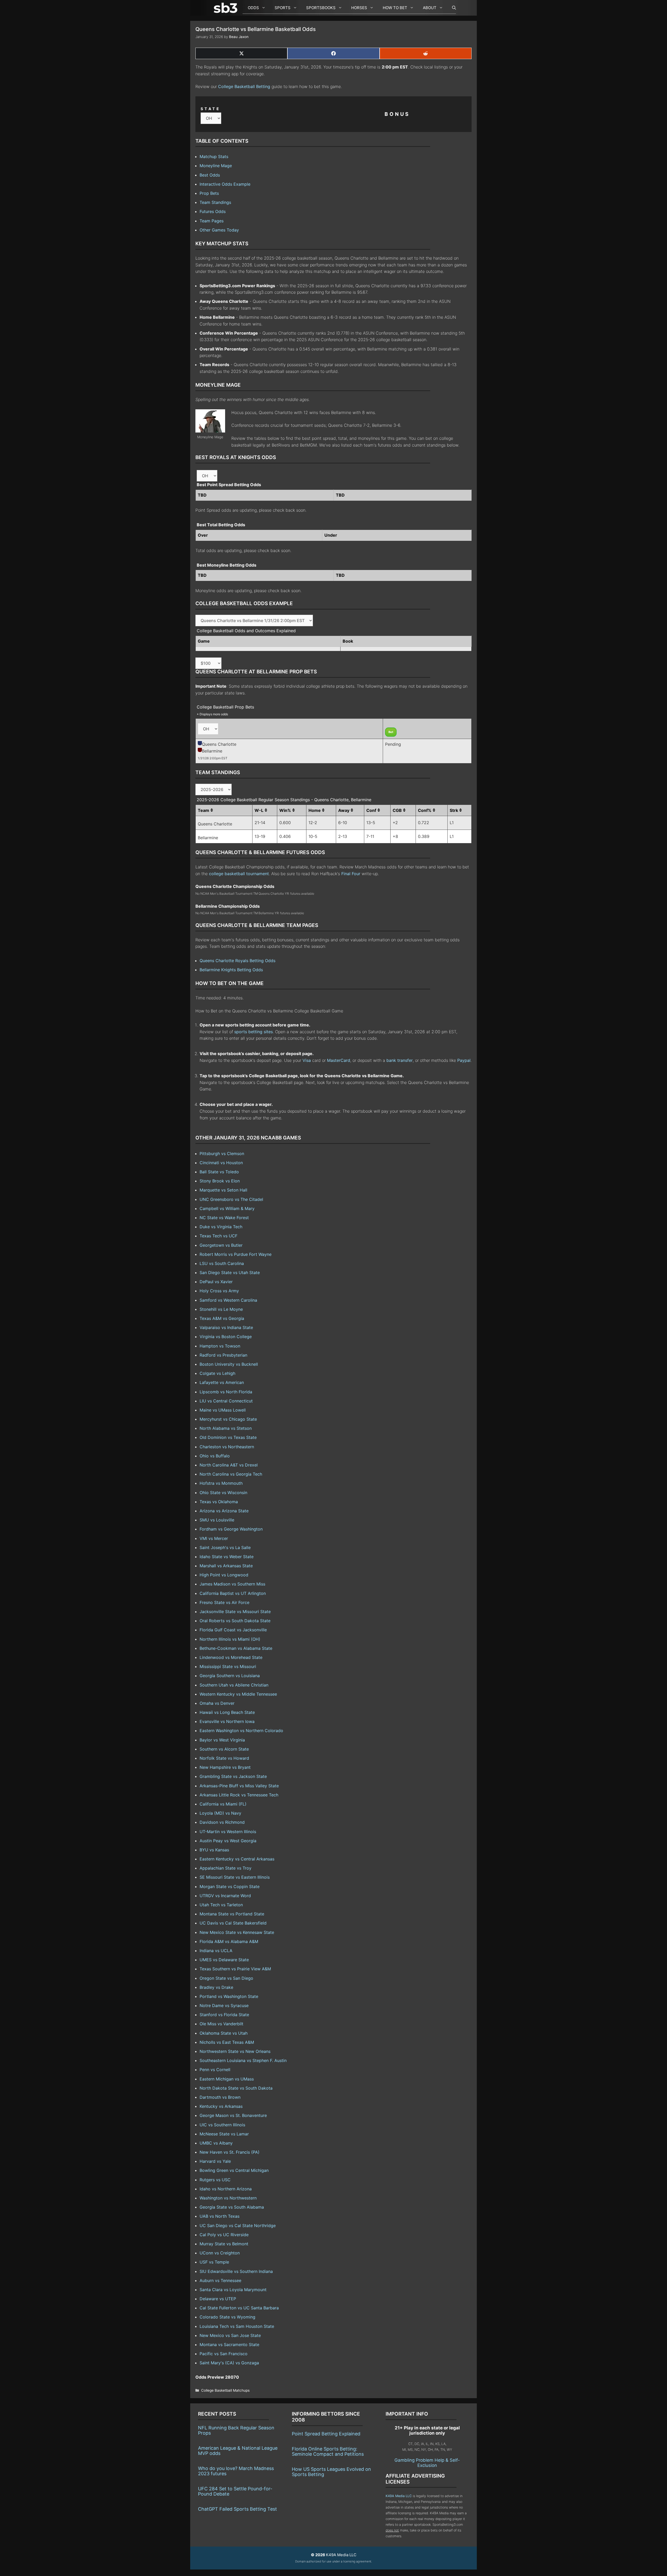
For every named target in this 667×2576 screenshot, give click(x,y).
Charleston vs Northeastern (227, 1447)
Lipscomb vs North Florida (226, 1392)
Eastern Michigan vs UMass (227, 2079)
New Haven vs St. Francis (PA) (230, 2152)
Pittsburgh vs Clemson (222, 1154)
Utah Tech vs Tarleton (221, 1905)
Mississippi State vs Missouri (228, 1666)
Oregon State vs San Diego (226, 1978)
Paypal (464, 1060)
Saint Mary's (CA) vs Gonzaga (229, 2363)
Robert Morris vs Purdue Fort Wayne (236, 1254)
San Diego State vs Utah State (230, 1273)
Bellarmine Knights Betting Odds (231, 970)
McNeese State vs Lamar (224, 2134)
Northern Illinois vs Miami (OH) (230, 1639)
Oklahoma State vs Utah (224, 2033)
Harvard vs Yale (215, 2161)
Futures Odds (213, 211)
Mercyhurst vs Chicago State (228, 1419)
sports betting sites (254, 1032)
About (430, 8)
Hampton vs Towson (220, 1346)
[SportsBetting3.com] (227, 8)
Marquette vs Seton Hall (223, 1190)
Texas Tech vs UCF (218, 1236)
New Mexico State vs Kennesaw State (237, 1932)
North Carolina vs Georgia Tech (231, 1474)
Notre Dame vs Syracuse (224, 2005)
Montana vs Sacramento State (229, 2345)
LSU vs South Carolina (222, 1263)
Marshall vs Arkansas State (226, 1566)
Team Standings (215, 202)
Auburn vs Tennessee (220, 2280)
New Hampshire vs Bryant (225, 1767)
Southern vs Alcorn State (224, 1749)
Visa (307, 1060)
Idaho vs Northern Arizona (226, 2189)
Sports (283, 8)
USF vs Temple (214, 2262)
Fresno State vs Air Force (224, 1602)
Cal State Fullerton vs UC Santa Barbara (239, 2308)
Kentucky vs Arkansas (221, 2106)
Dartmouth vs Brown (220, 2097)
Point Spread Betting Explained (326, 2434)
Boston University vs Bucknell (229, 1364)
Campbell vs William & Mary (227, 1208)
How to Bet (395, 8)
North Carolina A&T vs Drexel (229, 1465)
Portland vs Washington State (229, 1996)
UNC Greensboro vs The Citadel (231, 1199)
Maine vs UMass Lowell (223, 1410)
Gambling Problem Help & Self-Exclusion (427, 2463)
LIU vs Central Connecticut (226, 1401)
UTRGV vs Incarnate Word (225, 1896)
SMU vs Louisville (217, 1520)
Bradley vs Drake (216, 1987)
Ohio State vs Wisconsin (223, 1493)
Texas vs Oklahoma (219, 1502)
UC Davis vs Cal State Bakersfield (233, 1923)
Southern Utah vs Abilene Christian (234, 1685)
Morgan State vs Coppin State (230, 1886)
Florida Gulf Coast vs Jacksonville (233, 1630)
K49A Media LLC (399, 2496)
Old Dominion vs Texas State (228, 1437)
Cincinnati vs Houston (221, 1163)
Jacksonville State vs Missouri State (235, 1612)
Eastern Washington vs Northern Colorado (241, 1731)
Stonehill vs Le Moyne (221, 1309)
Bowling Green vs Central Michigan (234, 2170)
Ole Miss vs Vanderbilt (221, 2024)
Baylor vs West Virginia (222, 1740)
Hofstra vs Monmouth (221, 1483)
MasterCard (339, 1060)
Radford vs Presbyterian (223, 1355)
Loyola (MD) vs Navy (220, 1813)
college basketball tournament (239, 874)
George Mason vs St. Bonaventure (233, 2115)
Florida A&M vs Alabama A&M (229, 1941)
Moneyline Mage (216, 166)
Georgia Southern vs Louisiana (230, 1676)
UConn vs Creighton (220, 2253)
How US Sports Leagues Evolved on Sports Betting (331, 2472)
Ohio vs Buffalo (215, 1456)
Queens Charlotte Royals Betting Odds (237, 961)
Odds (253, 8)
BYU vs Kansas (214, 1850)
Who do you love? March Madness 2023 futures (236, 2471)
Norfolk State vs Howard (224, 1758)
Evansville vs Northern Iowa (227, 1721)
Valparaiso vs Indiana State (226, 1327)
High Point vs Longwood (224, 1575)
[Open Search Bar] (451, 8)
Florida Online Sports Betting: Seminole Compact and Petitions (328, 2451)
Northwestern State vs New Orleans (235, 2051)
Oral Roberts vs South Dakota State (235, 1621)
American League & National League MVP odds (238, 2451)
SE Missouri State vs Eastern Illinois (235, 1877)
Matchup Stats (214, 156)
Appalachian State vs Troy (226, 1868)
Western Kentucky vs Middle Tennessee (238, 1694)
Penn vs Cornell (215, 2070)
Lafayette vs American (222, 1382)
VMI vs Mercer (214, 1538)
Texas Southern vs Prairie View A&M (235, 1969)
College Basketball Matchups (225, 2390)
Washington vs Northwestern (228, 2198)
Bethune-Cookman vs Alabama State (236, 1648)
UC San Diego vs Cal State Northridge (238, 2226)
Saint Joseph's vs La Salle (225, 1547)
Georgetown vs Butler (221, 1245)
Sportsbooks (321, 8)
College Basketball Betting (244, 86)
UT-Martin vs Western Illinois (228, 1832)
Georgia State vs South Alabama (232, 2207)
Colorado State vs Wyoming (227, 2317)
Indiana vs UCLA (216, 1951)
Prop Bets (209, 193)
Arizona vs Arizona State (224, 1511)
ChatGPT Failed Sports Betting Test (237, 2509)
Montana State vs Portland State (232, 1914)
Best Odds (210, 175)
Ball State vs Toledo (219, 1172)
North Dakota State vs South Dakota (236, 2088)
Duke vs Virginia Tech (221, 1227)
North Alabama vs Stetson (226, 1428)
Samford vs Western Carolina (228, 1300)
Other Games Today (219, 230)
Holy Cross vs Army (219, 1291)
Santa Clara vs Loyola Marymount (233, 2290)
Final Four (351, 874)
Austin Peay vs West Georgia (228, 1841)
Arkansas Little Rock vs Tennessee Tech (239, 1795)
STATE (211, 109)
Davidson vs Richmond (222, 1822)
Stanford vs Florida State (224, 2015)
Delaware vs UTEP (218, 2299)
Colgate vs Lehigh (217, 1373)
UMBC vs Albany (216, 2143)
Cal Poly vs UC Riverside (224, 2235)
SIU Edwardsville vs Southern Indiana (236, 2271)
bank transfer (400, 1060)
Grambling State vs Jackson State (233, 1776)
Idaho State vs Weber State (227, 1557)
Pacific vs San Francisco (224, 2354)
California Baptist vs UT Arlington (233, 1593)
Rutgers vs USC (215, 2180)
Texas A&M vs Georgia (222, 1318)
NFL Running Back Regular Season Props (236, 2430)
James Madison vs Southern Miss (232, 1584)
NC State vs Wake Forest (224, 1218)
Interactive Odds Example (225, 184)
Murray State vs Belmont (224, 2244)
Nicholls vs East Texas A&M (227, 2042)
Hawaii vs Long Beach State (227, 1712)
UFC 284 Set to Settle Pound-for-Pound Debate (235, 2491)
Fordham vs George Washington (231, 1529)
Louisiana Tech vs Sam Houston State (237, 2326)
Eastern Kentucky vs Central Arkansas (237, 1859)
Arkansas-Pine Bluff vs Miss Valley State (239, 1786)
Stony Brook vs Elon (220, 1181)
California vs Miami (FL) (223, 1804)
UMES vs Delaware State (224, 1960)
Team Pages (212, 221)
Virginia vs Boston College (226, 1337)
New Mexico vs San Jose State (230, 2335)
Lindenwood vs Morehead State (231, 1657)
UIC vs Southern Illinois (222, 2125)
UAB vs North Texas (220, 2216)
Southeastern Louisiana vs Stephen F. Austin (243, 2060)
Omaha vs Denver (217, 1703)
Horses (359, 8)
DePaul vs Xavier (216, 1282)
